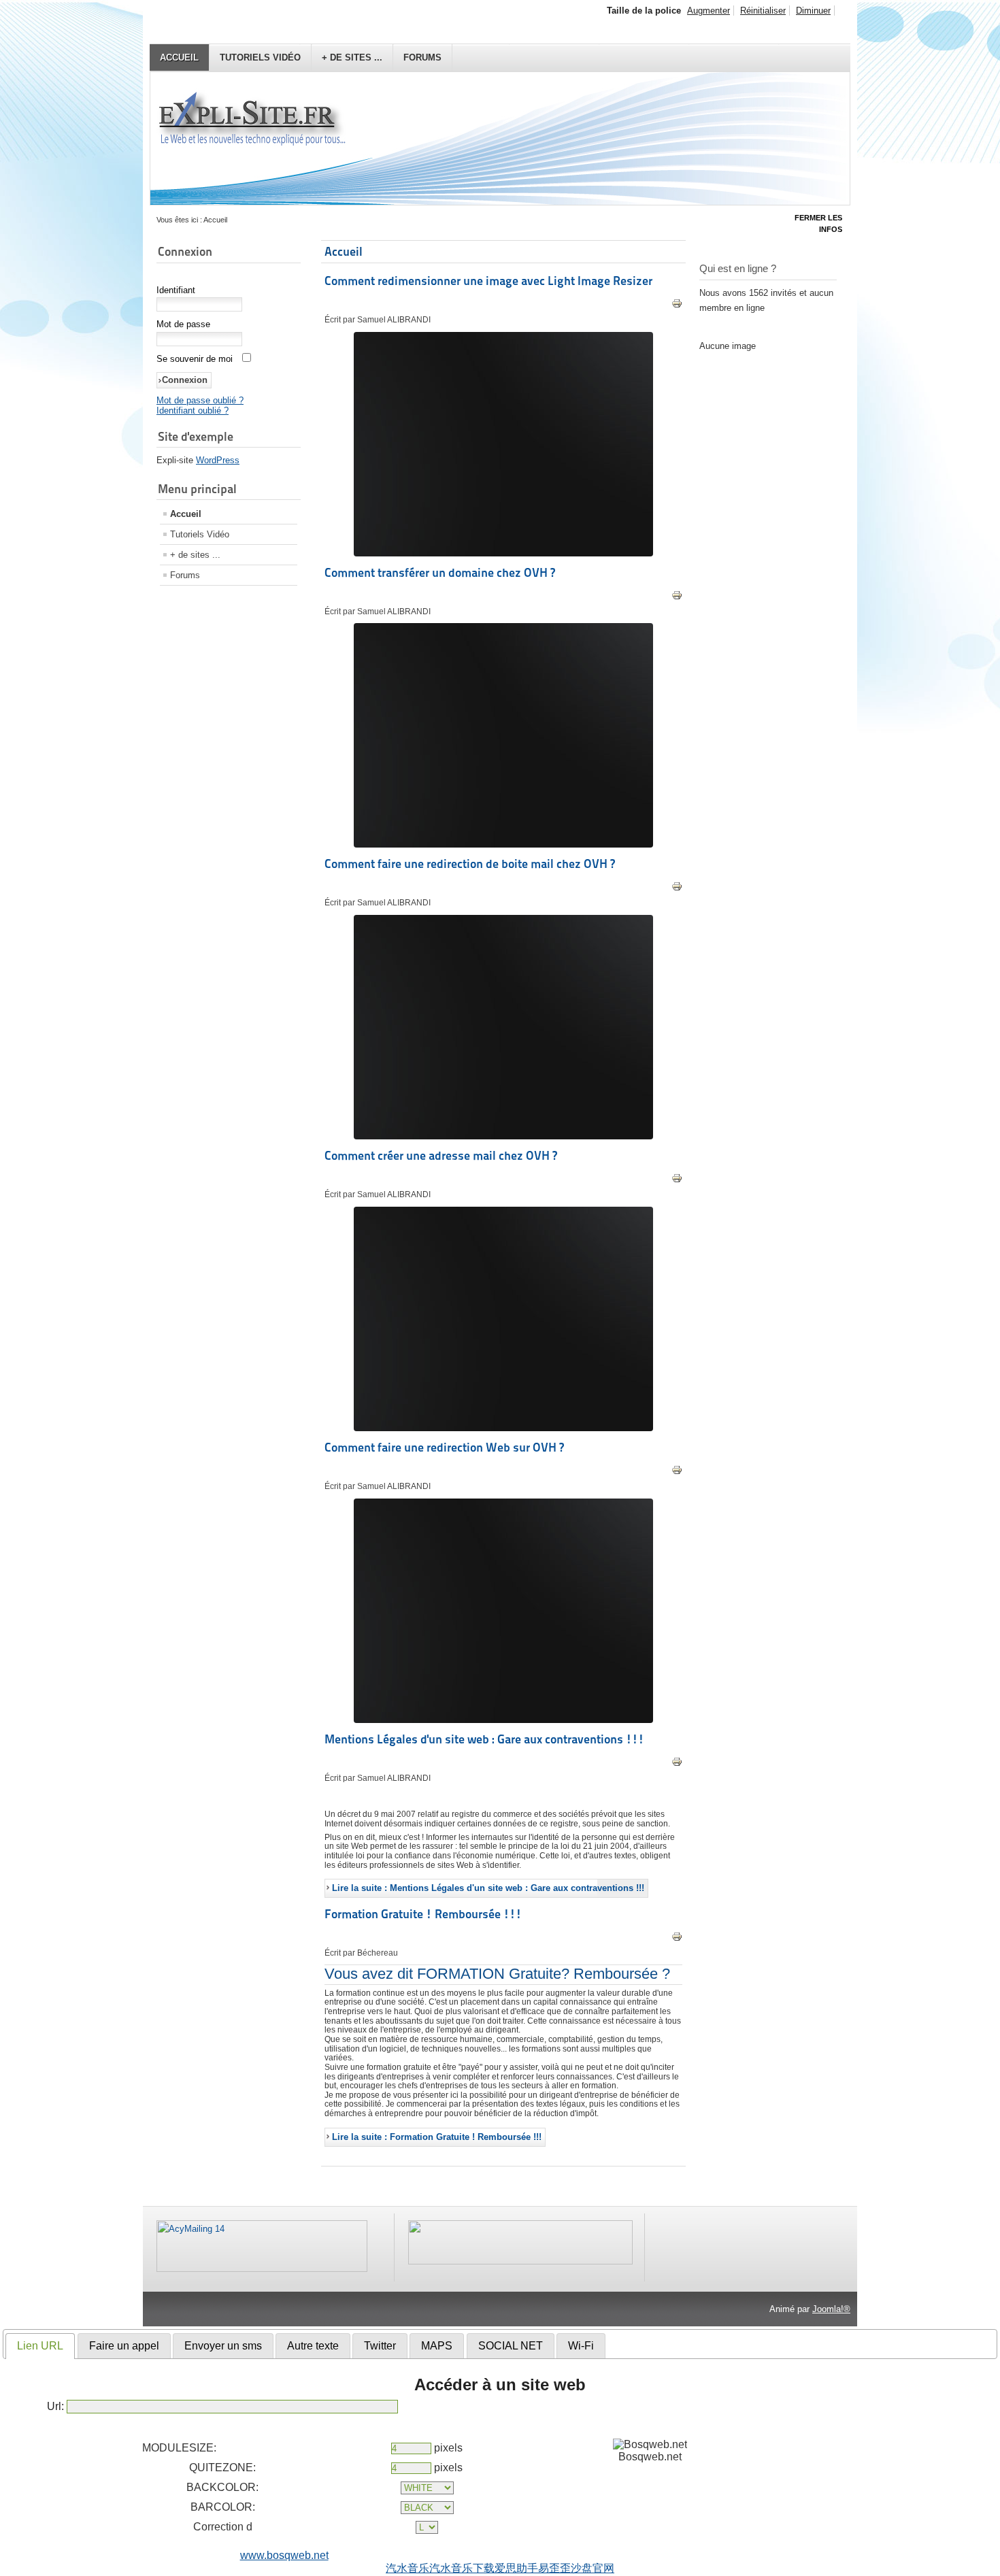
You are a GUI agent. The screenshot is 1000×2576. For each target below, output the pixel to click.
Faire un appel (124, 2346)
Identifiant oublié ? (193, 411)
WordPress (218, 460)
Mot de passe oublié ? (200, 400)
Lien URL (40, 2346)
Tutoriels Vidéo (260, 57)
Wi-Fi (581, 2346)
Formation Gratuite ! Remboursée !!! (423, 1914)
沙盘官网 (593, 2568)
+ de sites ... (352, 57)
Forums (422, 57)
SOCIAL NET (511, 2346)
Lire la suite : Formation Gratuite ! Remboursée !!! (437, 2137)
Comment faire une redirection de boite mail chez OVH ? (470, 864)
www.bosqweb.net (284, 2555)
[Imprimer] (677, 306)
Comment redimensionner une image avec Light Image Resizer (488, 281)
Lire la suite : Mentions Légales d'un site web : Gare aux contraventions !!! (488, 1888)
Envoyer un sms (223, 2346)
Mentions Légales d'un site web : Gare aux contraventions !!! (484, 1739)
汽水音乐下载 (462, 2568)
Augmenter (709, 11)
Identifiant (176, 290)
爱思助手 (516, 2568)
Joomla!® (831, 2309)
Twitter (380, 2346)
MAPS (437, 2346)
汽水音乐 (407, 2568)
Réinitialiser (763, 11)
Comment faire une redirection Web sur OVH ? (444, 1447)
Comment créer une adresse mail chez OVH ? (441, 1155)
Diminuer (813, 11)
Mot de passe (183, 324)
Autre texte (313, 2346)
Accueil (179, 57)
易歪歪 (554, 2568)
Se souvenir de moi (195, 359)
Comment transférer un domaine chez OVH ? (440, 572)
